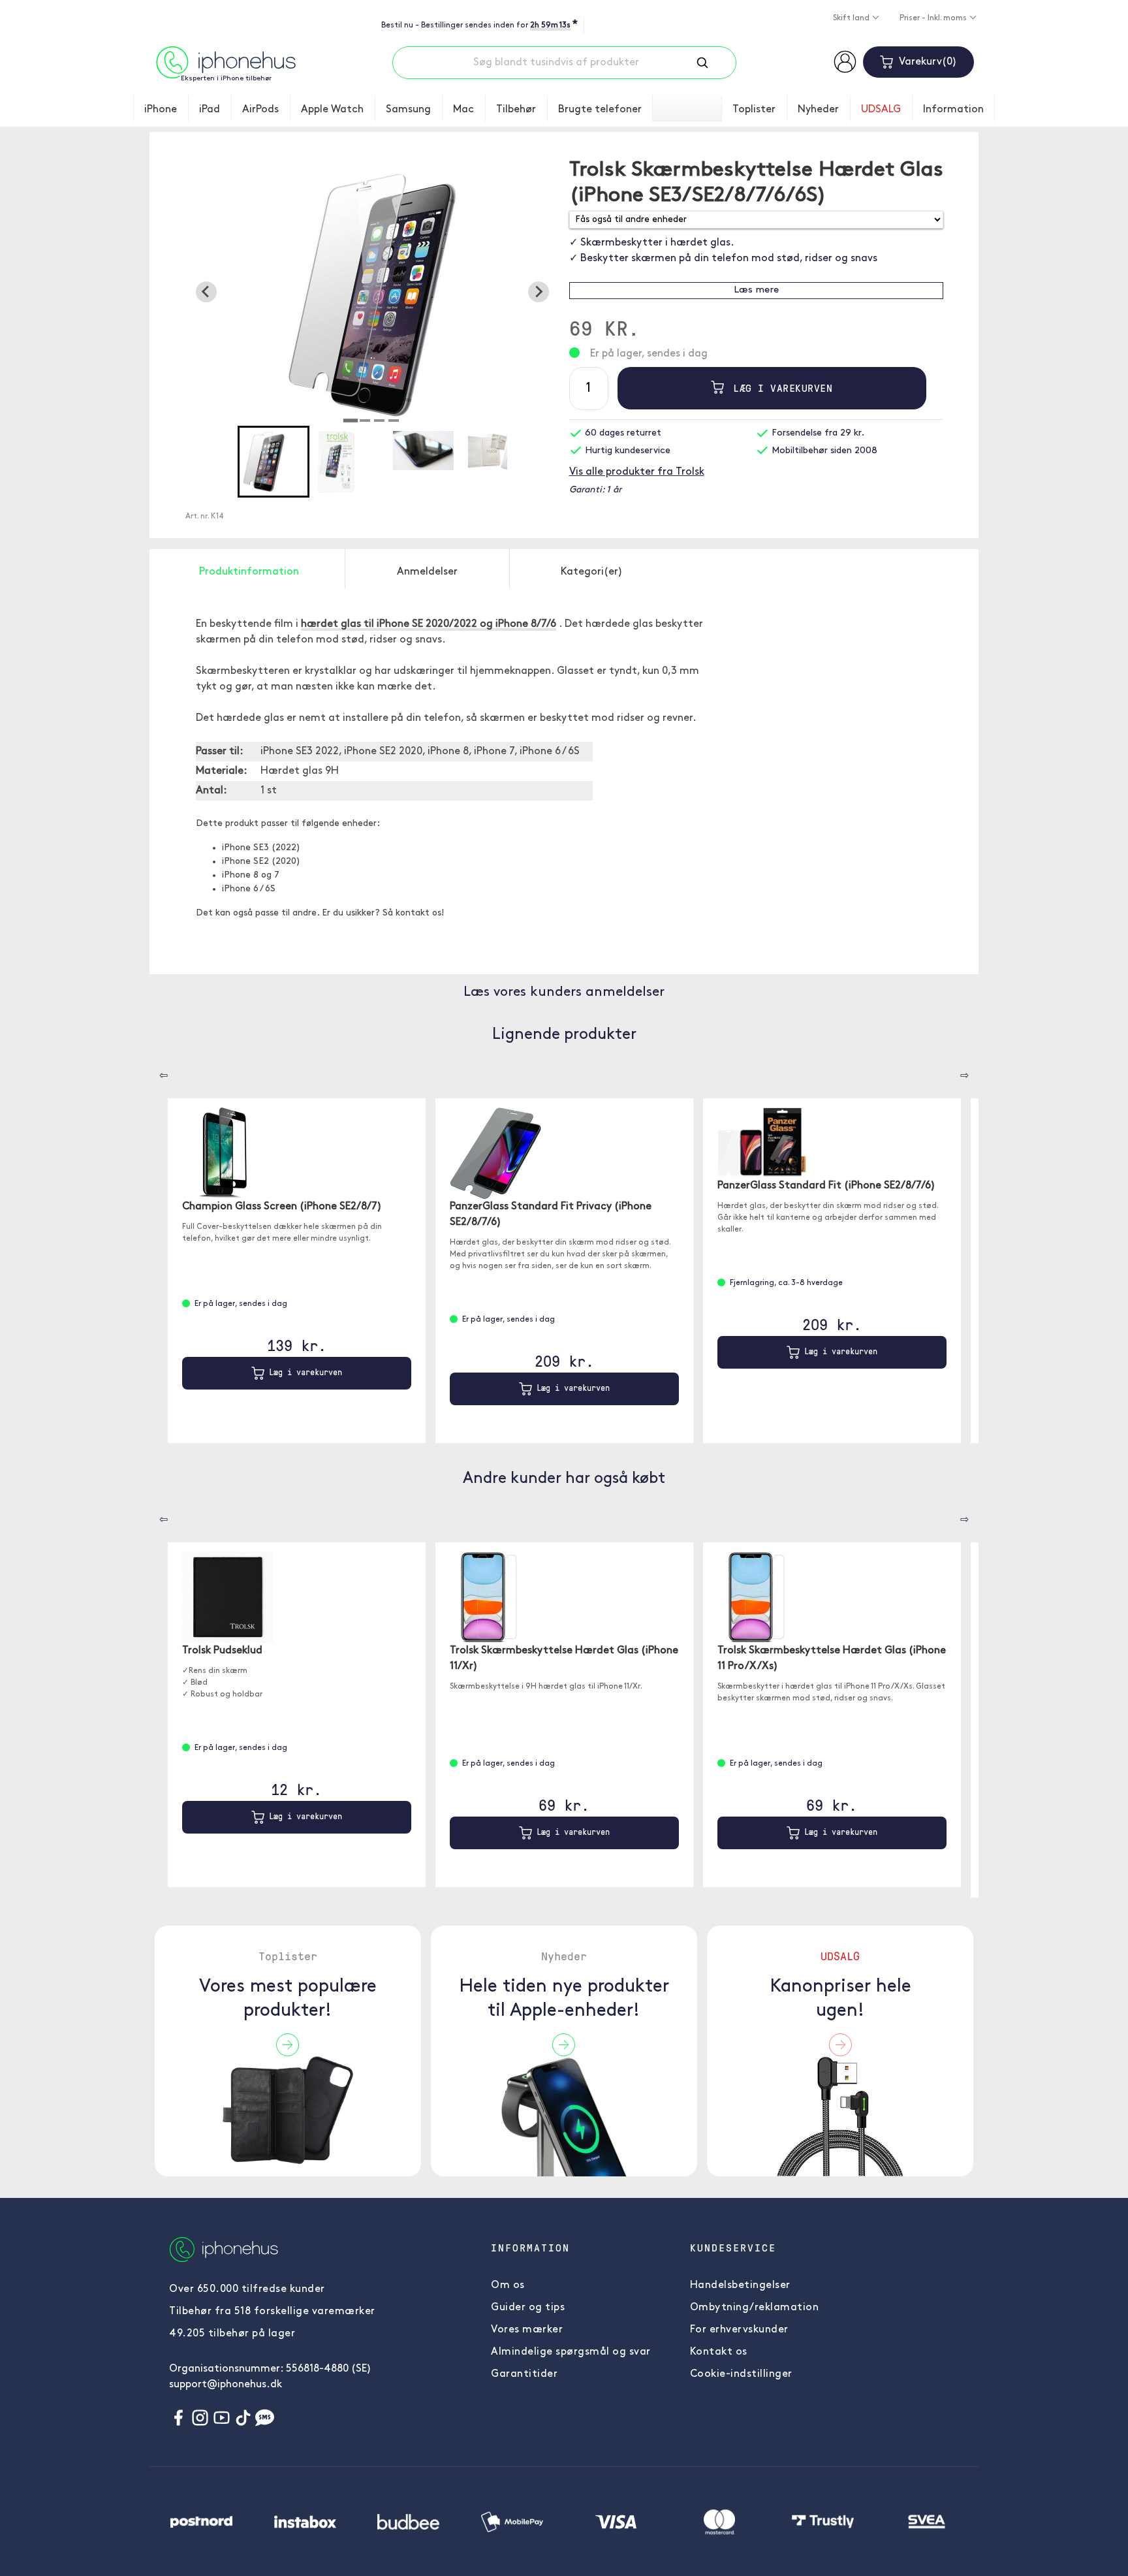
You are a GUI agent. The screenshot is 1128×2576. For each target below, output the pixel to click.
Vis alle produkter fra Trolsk (637, 472)
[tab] (351, 421)
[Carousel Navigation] (154, 1071)
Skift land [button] (852, 18)
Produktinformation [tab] (249, 572)
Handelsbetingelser (740, 2285)
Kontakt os (719, 2352)
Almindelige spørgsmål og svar (571, 2352)
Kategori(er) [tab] (592, 572)
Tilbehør (516, 110)
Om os (508, 2285)
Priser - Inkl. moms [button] (934, 18)
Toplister (754, 110)
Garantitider (524, 2374)
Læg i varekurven (780, 388)
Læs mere (756, 290)
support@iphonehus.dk (226, 2385)
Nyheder (818, 110)
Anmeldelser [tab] (427, 572)
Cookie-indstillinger (741, 2374)
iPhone (161, 110)
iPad (210, 110)
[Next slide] (539, 292)
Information (953, 110)
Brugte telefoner (600, 110)
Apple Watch (332, 110)
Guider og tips (528, 2308)
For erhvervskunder (739, 2330)
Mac (463, 110)
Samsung (408, 110)
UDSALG (881, 110)
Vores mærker (527, 2330)
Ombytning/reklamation (755, 2308)
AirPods (260, 110)
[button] (274, 462)
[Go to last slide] (206, 292)
